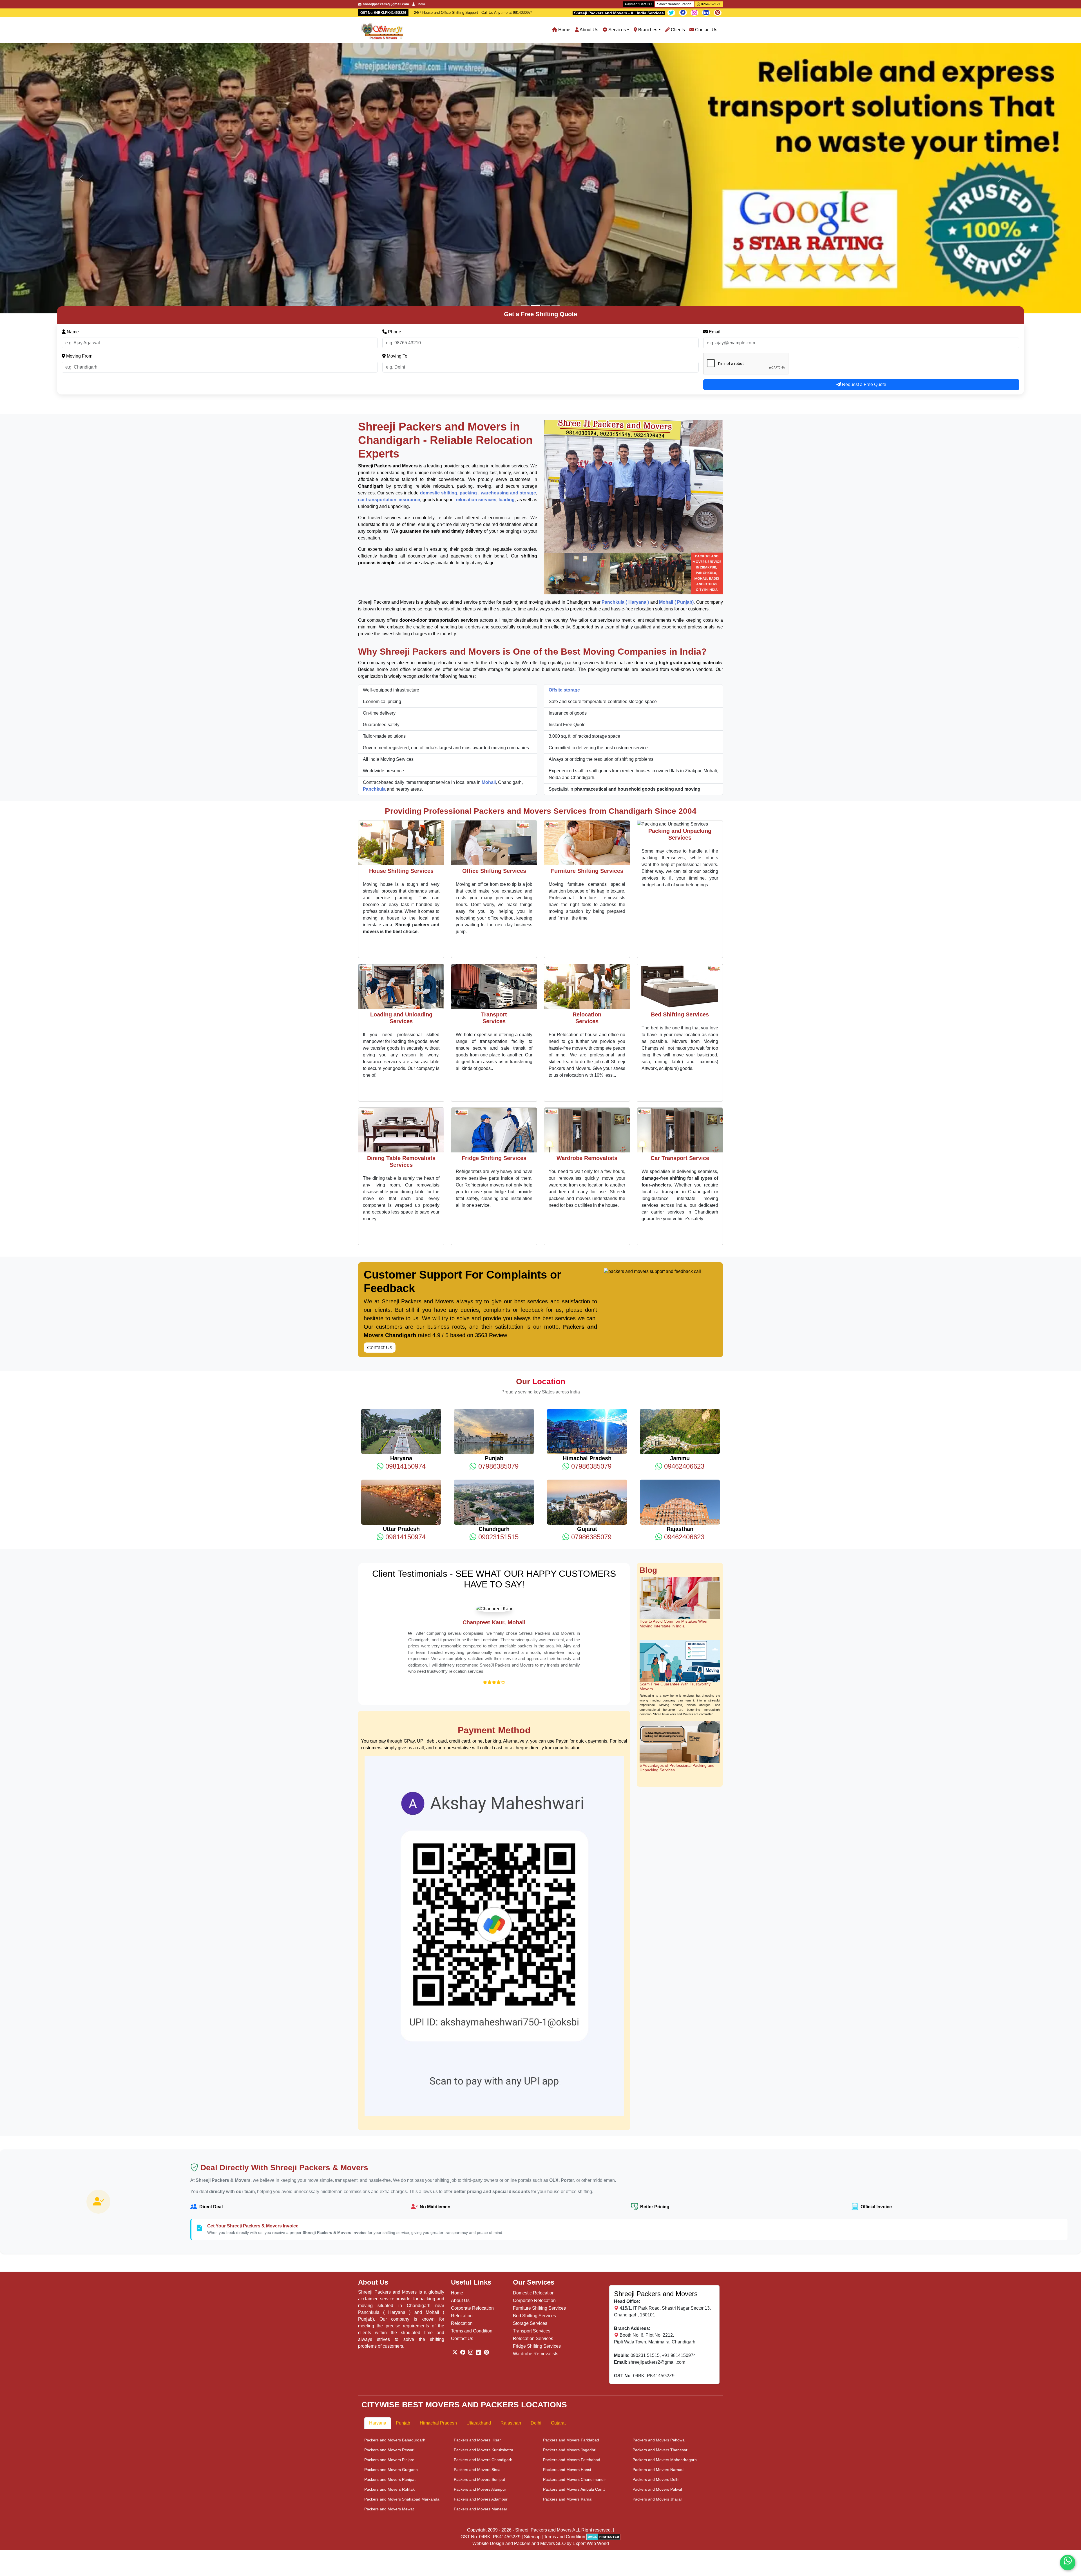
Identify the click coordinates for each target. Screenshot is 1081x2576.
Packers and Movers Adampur (481, 2274)
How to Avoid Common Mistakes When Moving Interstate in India (674, 1353)
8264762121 (710, 4)
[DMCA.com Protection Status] (603, 2311)
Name (72, 62)
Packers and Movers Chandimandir (574, 2254)
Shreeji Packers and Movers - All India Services (619, 13)
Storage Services (530, 2098)
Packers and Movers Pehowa (659, 2215)
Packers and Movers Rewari (389, 2225)
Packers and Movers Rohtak (389, 2264)
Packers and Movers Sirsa (477, 2244)
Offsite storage (564, 420)
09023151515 (497, 1267)
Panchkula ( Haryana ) (625, 332)
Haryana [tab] (378, 2198)
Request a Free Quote (864, 114)
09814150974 (405, 1196)
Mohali (489, 512)
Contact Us (706, 30)
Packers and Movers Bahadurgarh (395, 2215)
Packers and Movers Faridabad (571, 2215)
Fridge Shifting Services (537, 2121)
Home (564, 30)
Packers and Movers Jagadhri (570, 2225)
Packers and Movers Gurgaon (391, 2244)
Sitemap (532, 2311)
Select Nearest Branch (674, 4)
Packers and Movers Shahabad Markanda (402, 2274)
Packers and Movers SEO (540, 2319)
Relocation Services (533, 2113)
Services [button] (617, 30)
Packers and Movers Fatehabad (572, 2234)
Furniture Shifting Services (539, 2083)
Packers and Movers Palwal (657, 2264)
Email (714, 62)
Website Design (488, 2319)
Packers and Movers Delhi (656, 2254)
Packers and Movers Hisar (477, 2215)
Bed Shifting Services (534, 2090)
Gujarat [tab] (558, 2198)
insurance (409, 229)
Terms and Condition (472, 2106)
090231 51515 (645, 2130)
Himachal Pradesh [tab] (438, 2198)
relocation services (476, 229)
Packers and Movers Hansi (567, 2244)
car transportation (377, 229)
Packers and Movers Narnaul (658, 2244)
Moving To (397, 86)
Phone (394, 62)
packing (469, 223)
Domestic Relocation (534, 2068)
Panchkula (375, 519)
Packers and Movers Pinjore (389, 2234)
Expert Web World (591, 2319)
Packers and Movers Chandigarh (483, 2234)
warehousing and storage (508, 223)
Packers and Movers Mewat (389, 2284)
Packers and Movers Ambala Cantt (574, 2264)
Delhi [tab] (536, 2198)
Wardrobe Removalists (536, 2128)
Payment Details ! (638, 4)
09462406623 (683, 1196)
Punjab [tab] (403, 2198)
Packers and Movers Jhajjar (657, 2274)
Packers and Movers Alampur (480, 2264)
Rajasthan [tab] (511, 2198)
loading (507, 229)
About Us (588, 30)
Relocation (462, 2090)
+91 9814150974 (679, 2130)
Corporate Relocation (472, 2083)
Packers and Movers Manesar (481, 2284)
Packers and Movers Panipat (390, 2254)
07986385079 (497, 1196)
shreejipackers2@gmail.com (657, 2137)
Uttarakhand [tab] (479, 2198)
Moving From (79, 86)
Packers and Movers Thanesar (660, 2225)
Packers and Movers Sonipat (479, 2254)
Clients (677, 30)
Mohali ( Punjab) (676, 332)
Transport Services (532, 2106)
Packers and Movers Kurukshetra (483, 2225)
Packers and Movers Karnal (568, 2274)
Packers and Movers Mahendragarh (665, 2234)
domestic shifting (439, 223)
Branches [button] (647, 30)
